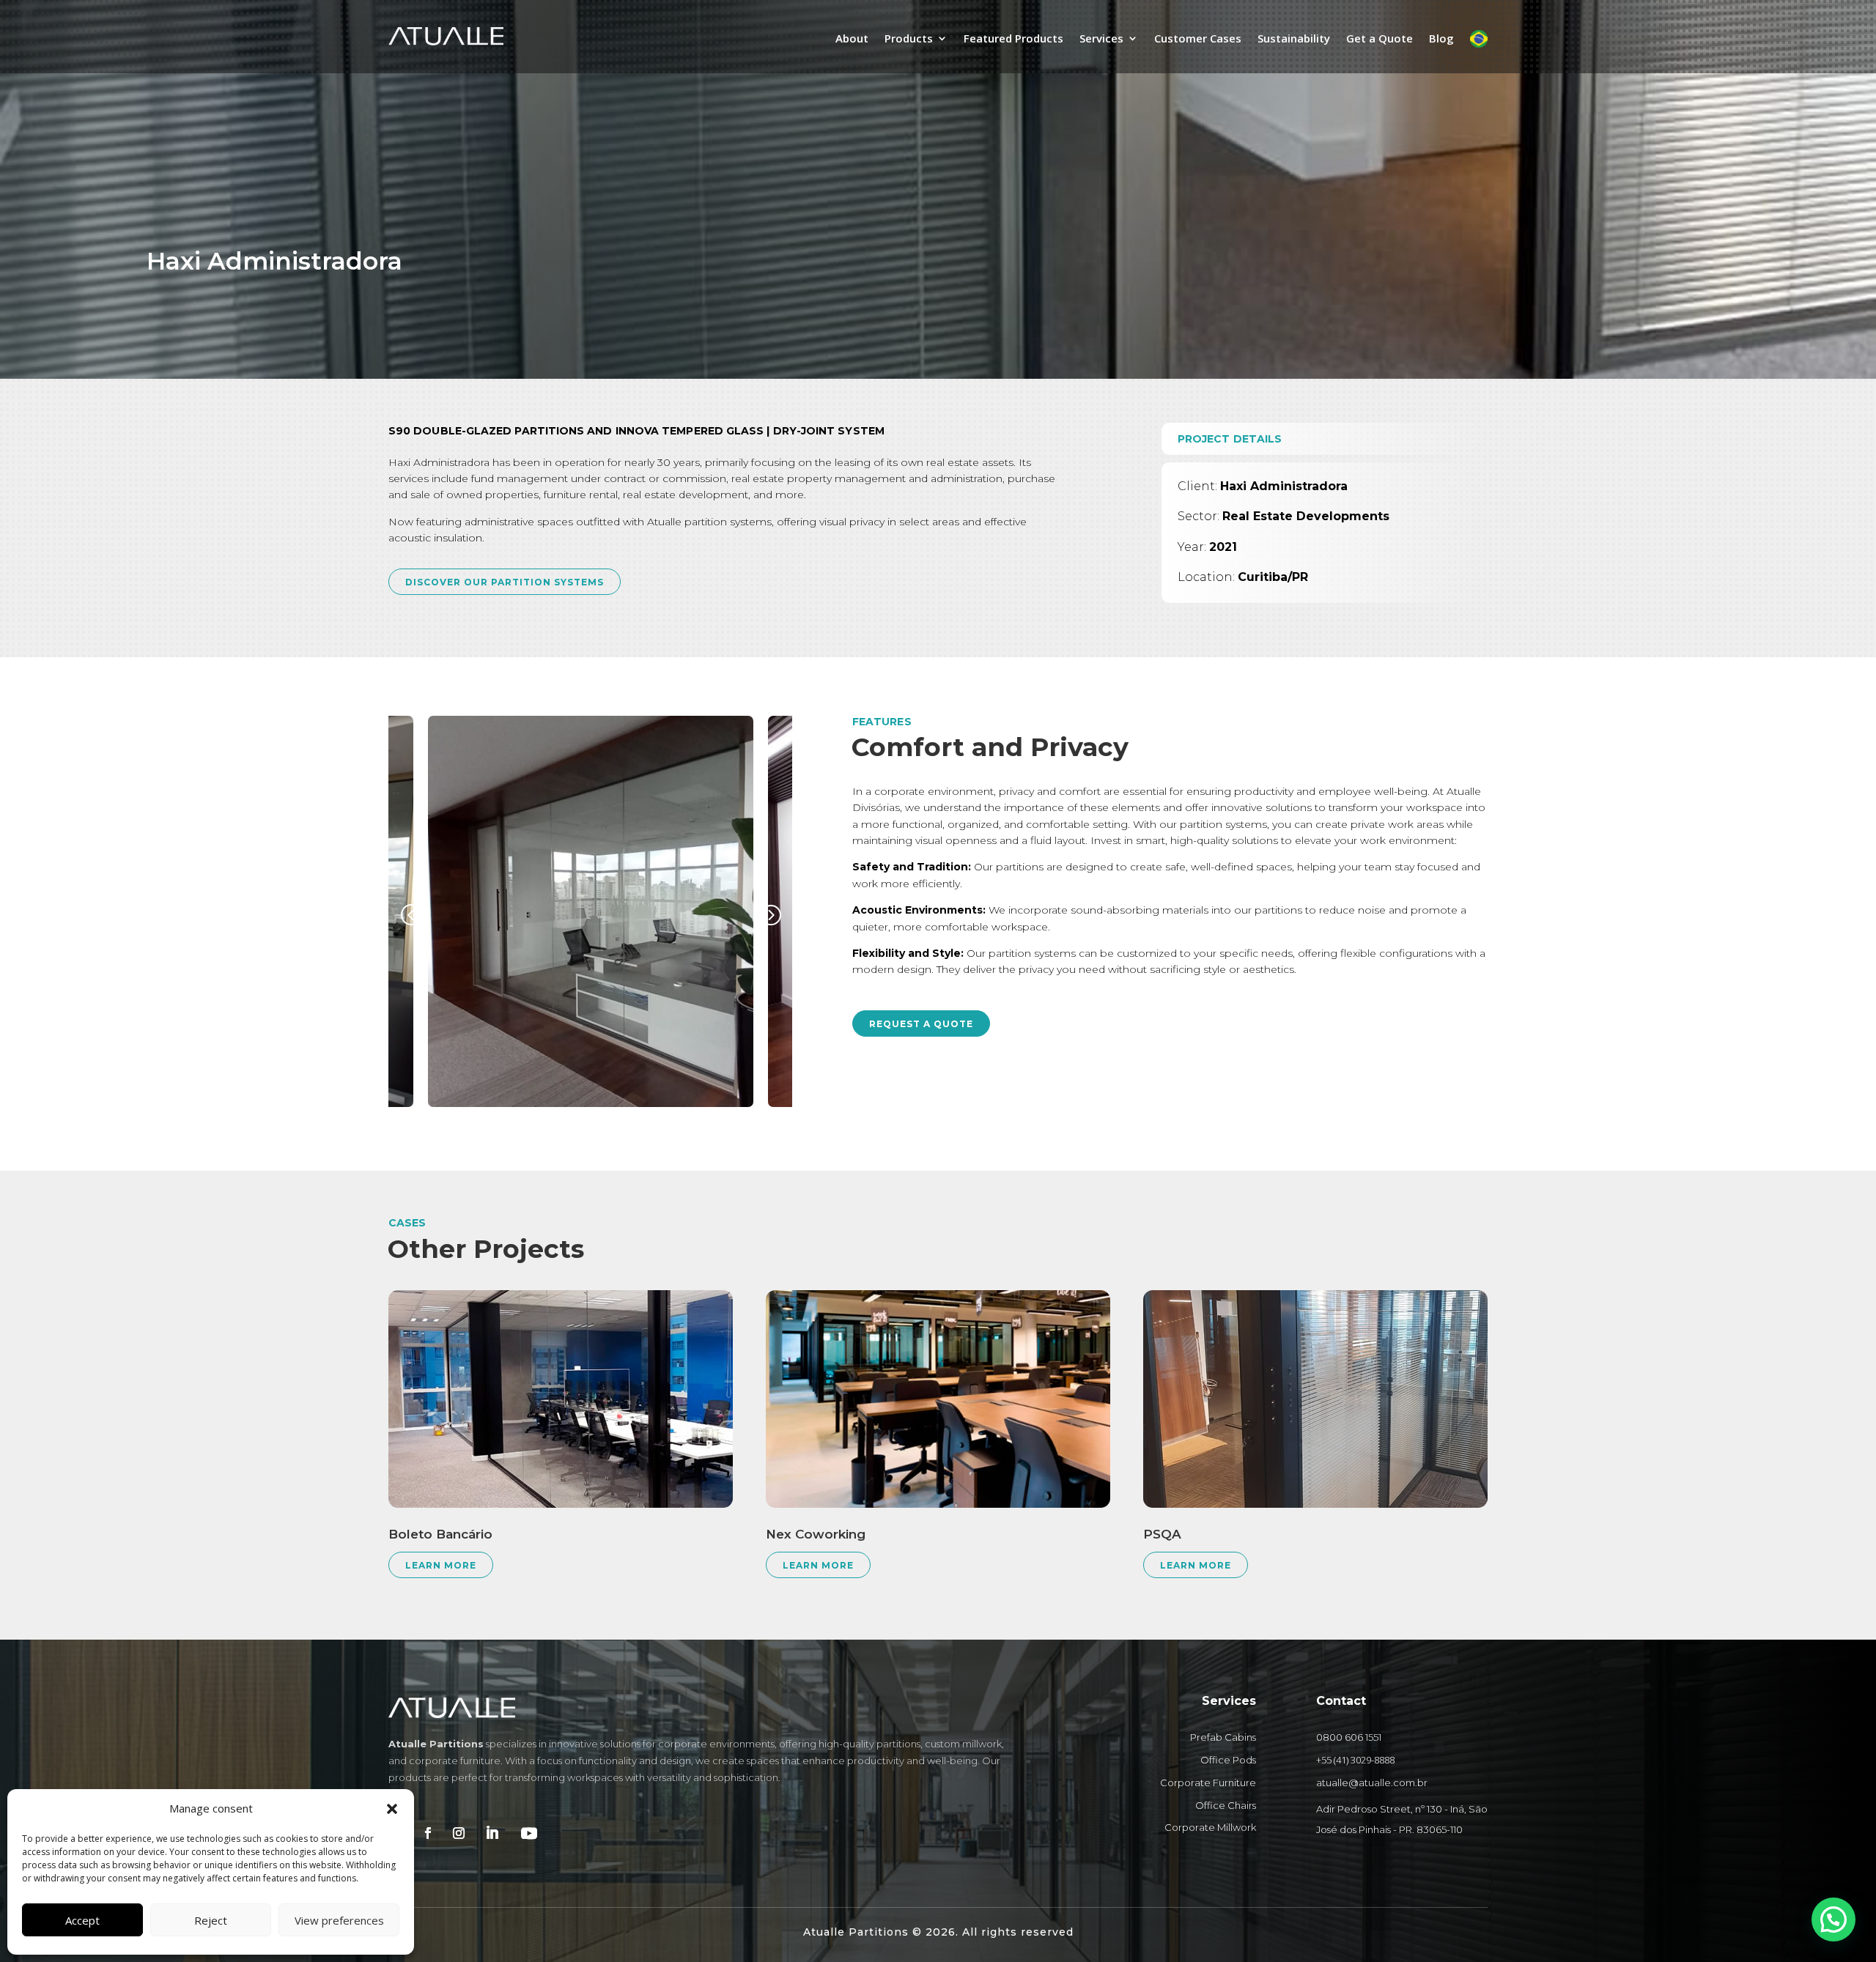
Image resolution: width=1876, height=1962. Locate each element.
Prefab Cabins (1223, 1737)
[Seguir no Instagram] (459, 1833)
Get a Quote (1380, 39)
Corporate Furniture (1208, 1783)
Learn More (441, 1565)
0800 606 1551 (1349, 1737)
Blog (1441, 39)
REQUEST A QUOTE (921, 1024)
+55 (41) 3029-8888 (1355, 1760)
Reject (211, 1920)
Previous (414, 914)
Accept (82, 1920)
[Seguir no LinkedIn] (492, 1833)
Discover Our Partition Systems (505, 582)
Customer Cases (1198, 39)
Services (1101, 39)
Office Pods (1228, 1760)
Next (767, 914)
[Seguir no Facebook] (428, 1833)
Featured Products (1013, 39)
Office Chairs (1226, 1805)
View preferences (339, 1920)
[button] (392, 1809)
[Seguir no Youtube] (529, 1833)
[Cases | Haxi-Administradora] (717, 1103)
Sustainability (1294, 39)
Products (909, 39)
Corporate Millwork (1210, 1827)
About (852, 39)
